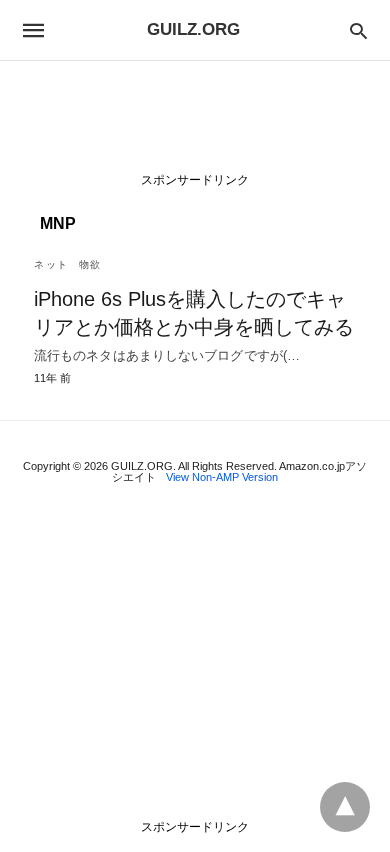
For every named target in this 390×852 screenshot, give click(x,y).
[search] (358, 30)
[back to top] (345, 807)
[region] (195, 121)
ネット (51, 264)
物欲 (90, 264)
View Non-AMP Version (222, 477)
